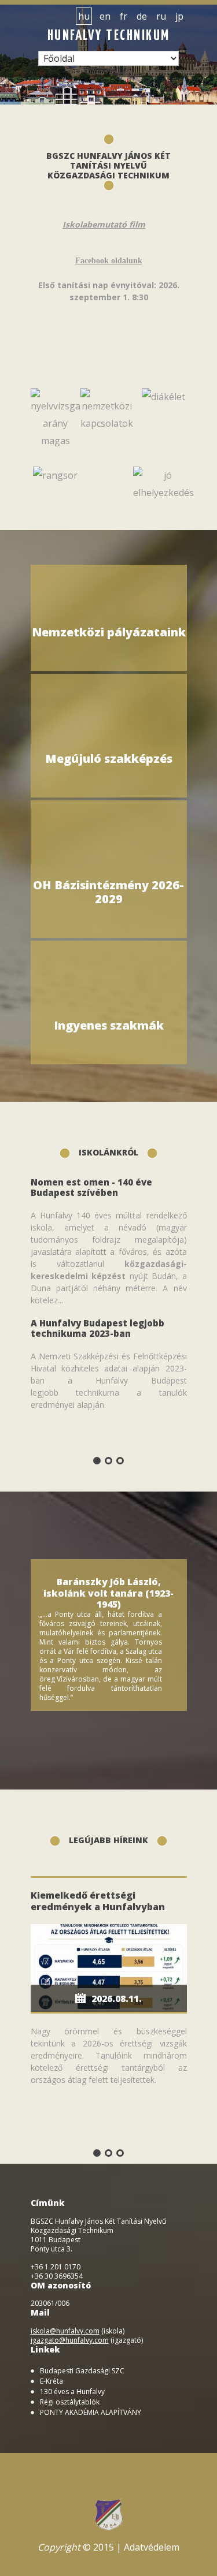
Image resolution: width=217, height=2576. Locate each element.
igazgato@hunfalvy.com (70, 2340)
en (105, 16)
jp (179, 16)
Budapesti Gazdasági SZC (82, 2371)
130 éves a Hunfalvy (72, 2392)
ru (161, 16)
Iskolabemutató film (104, 224)
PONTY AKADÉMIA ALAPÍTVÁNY (91, 2413)
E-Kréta (52, 2381)
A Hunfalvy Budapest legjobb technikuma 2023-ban (98, 1328)
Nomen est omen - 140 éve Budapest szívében (91, 1187)
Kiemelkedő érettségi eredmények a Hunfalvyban (98, 1901)
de (142, 16)
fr (124, 16)
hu (84, 16)
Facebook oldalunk (109, 261)
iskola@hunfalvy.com (65, 2331)
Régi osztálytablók (70, 2402)
